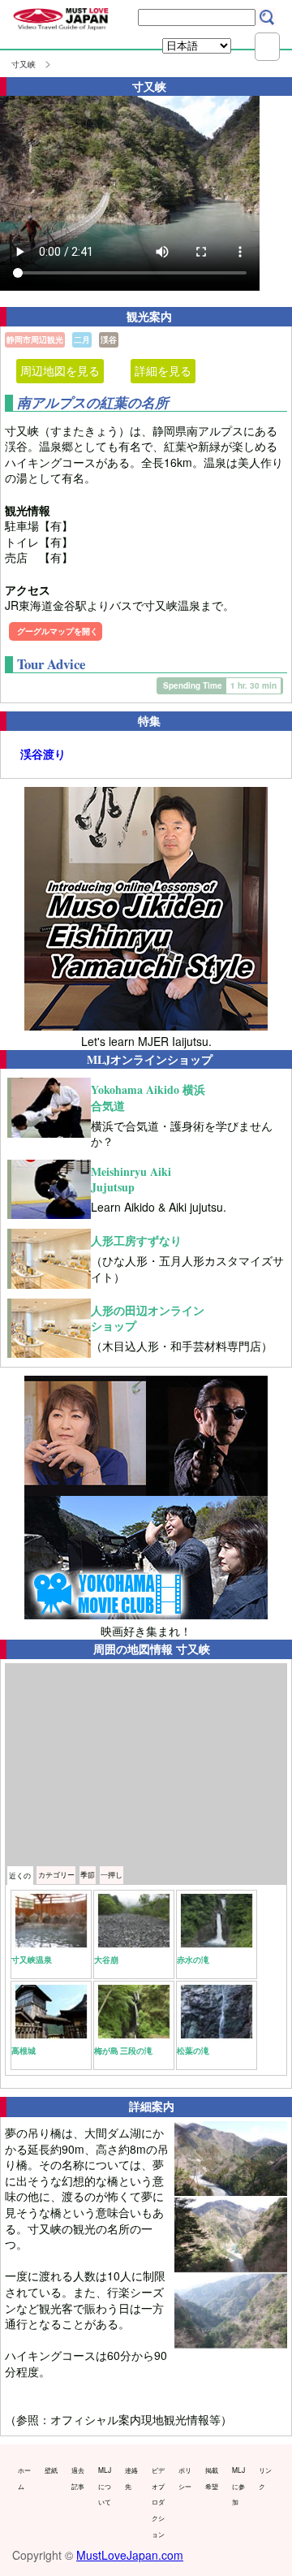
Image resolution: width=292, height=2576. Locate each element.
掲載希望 (212, 2478)
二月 (82, 339)
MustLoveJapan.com (130, 2555)
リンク (265, 2478)
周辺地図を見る (60, 370)
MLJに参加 (238, 2485)
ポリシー (185, 2478)
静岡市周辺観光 (35, 339)
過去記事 (78, 2478)
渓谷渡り (43, 754)
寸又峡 (24, 64)
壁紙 (51, 2470)
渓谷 (109, 339)
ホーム (24, 2478)
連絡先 (131, 2478)
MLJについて (105, 2485)
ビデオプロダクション (158, 2501)
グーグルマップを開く (58, 631)
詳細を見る (163, 370)
